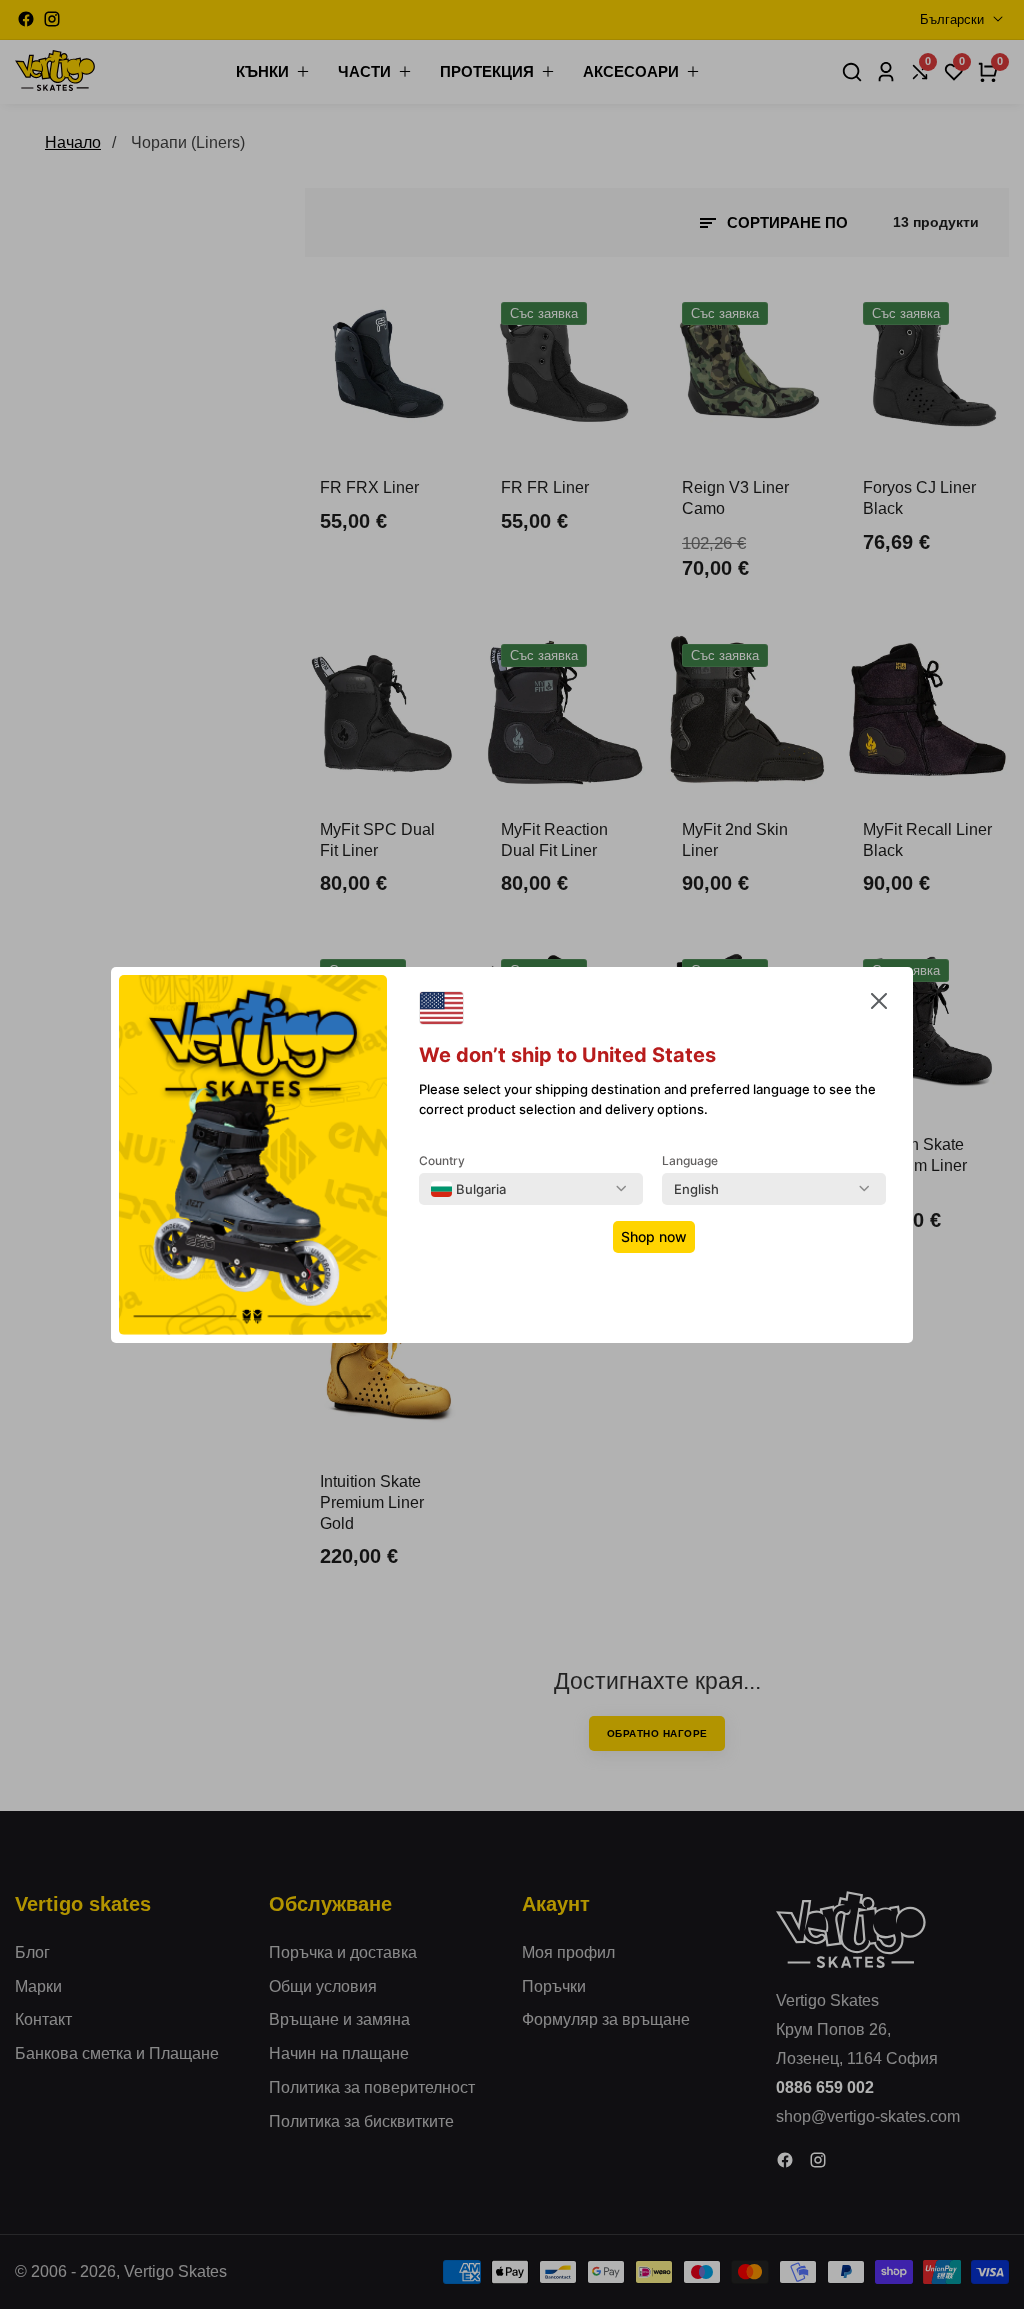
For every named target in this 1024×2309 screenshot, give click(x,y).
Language (690, 1160)
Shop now (654, 1236)
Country (442, 1160)
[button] (879, 1005)
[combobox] (468, 1189)
